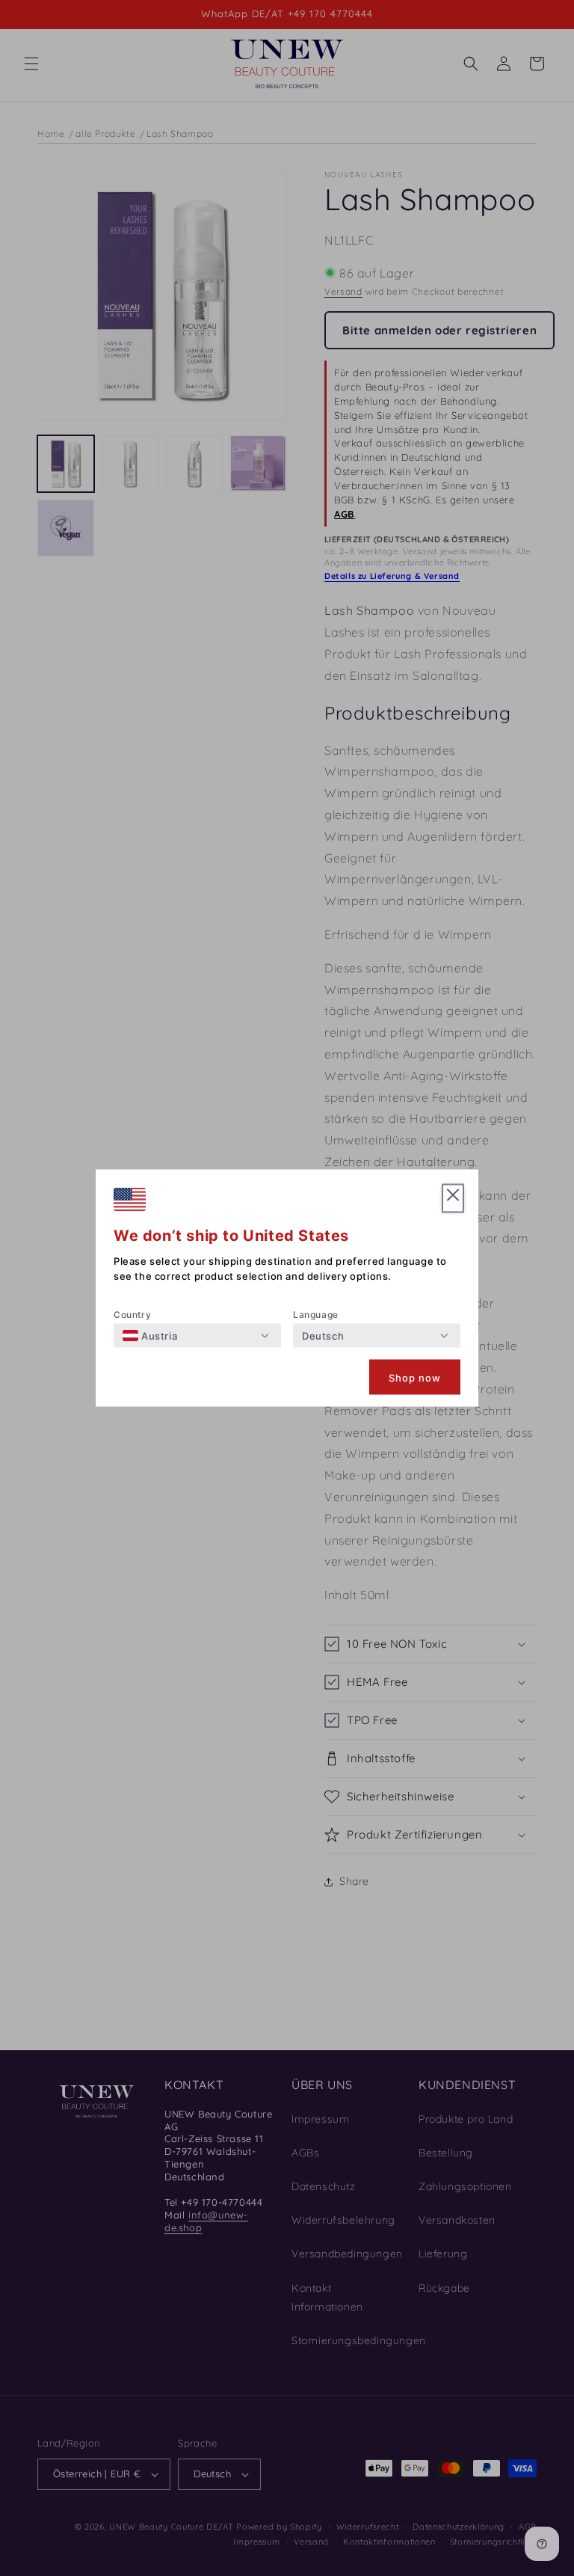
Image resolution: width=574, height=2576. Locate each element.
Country (132, 1315)
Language (316, 1315)
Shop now (415, 1377)
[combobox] (150, 1336)
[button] (453, 1199)
